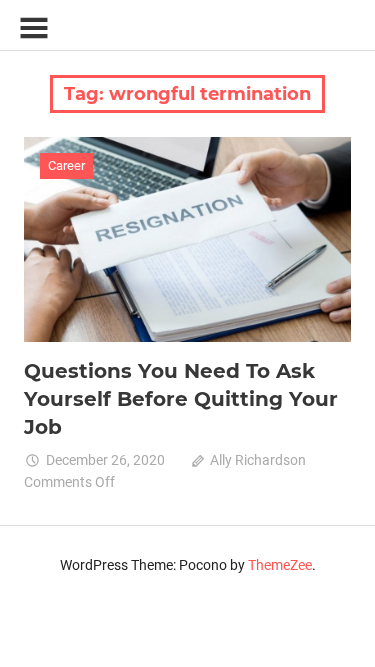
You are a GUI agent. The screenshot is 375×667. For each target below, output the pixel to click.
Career (66, 165)
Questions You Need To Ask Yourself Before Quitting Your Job (181, 399)
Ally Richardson (258, 460)
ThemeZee (280, 565)
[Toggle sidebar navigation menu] (34, 28)
